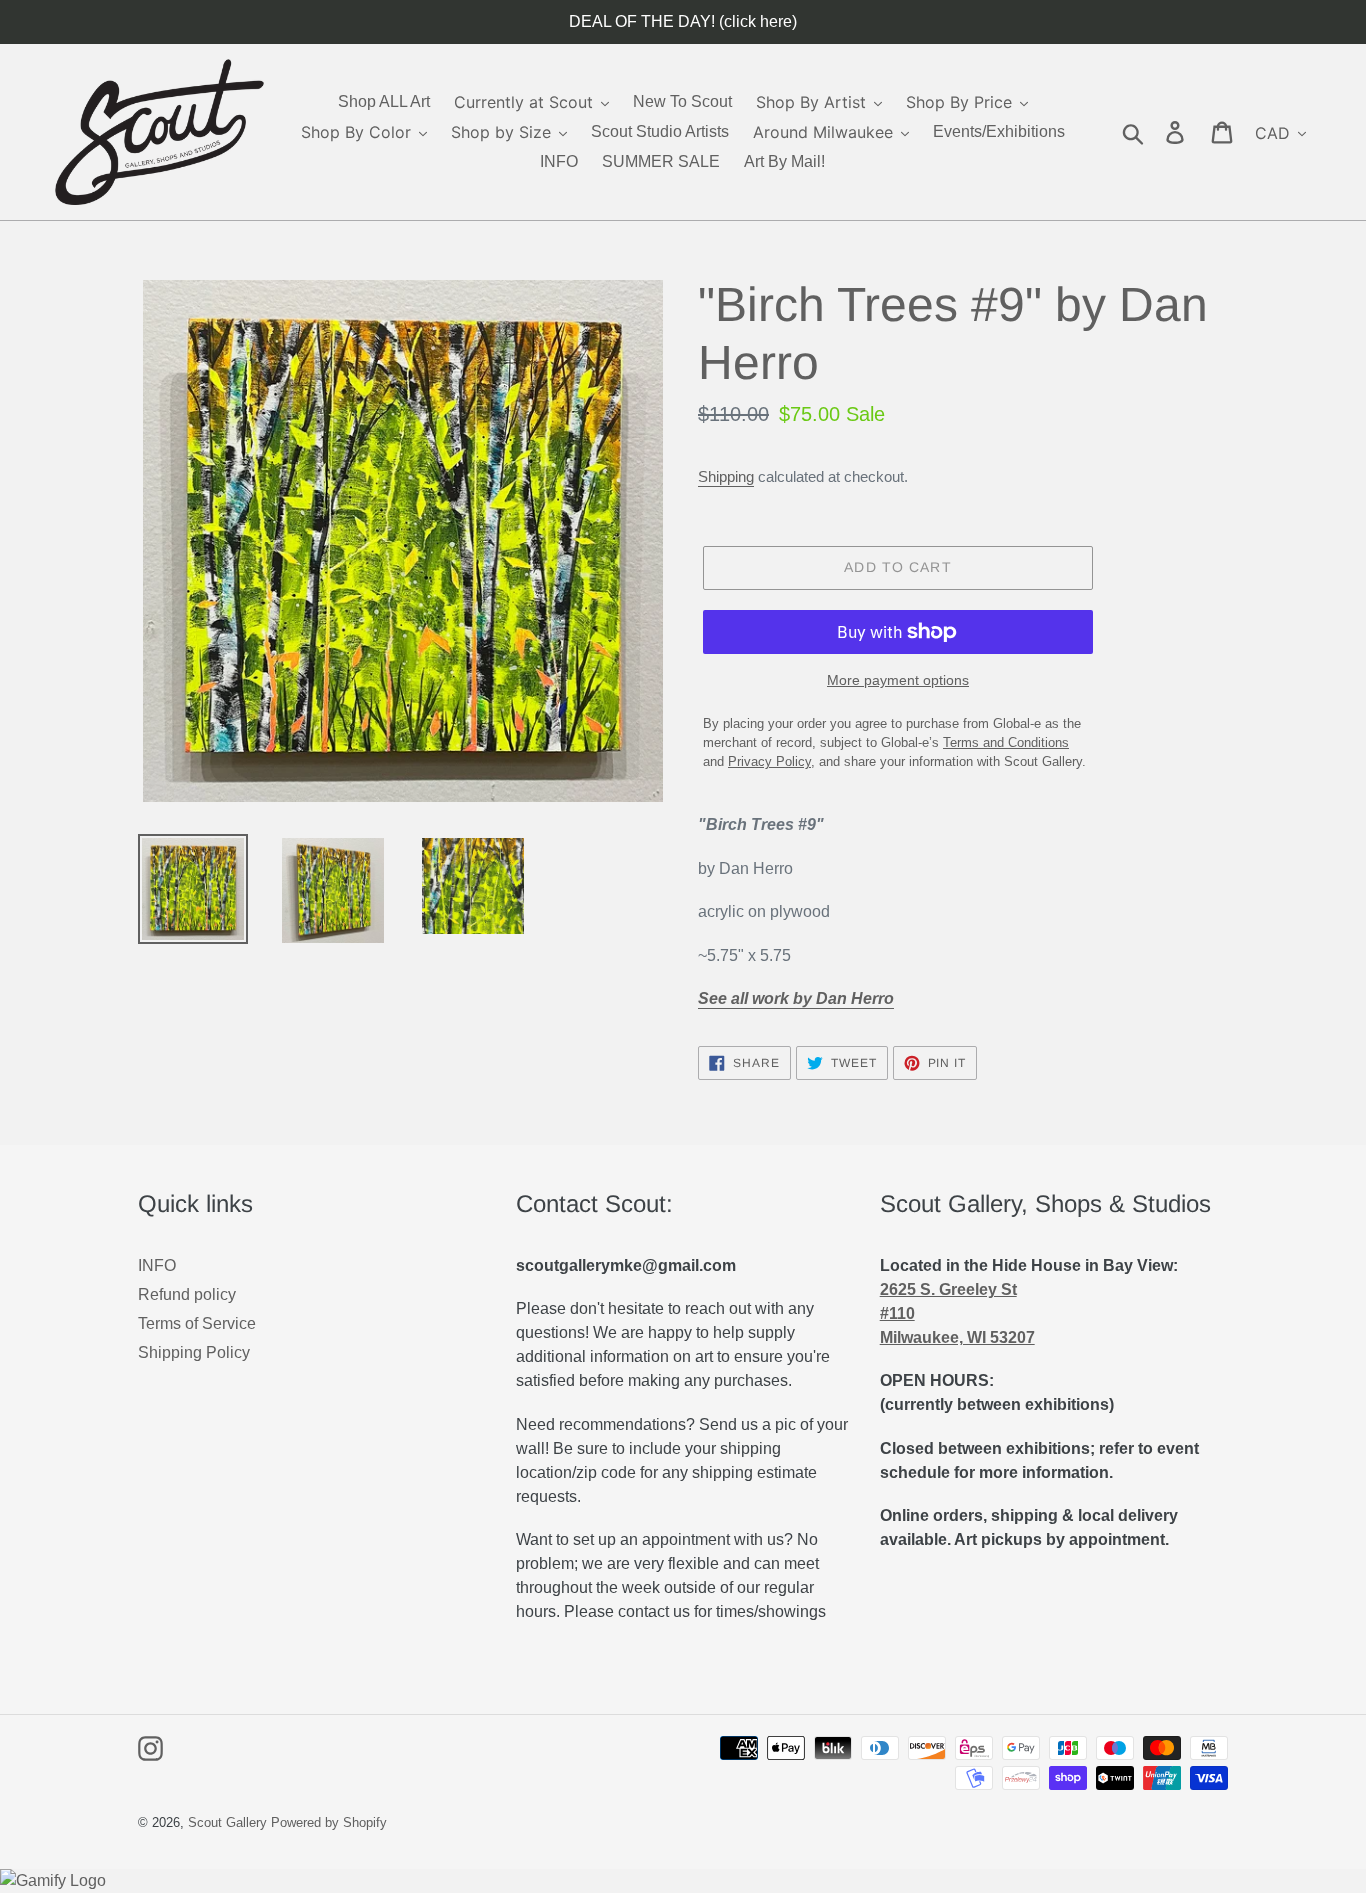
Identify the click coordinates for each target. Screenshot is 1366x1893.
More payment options (898, 680)
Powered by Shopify (329, 1822)
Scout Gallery (227, 1822)
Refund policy (187, 1294)
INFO (157, 1265)
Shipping (726, 476)
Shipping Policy (194, 1352)
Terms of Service (197, 1323)
